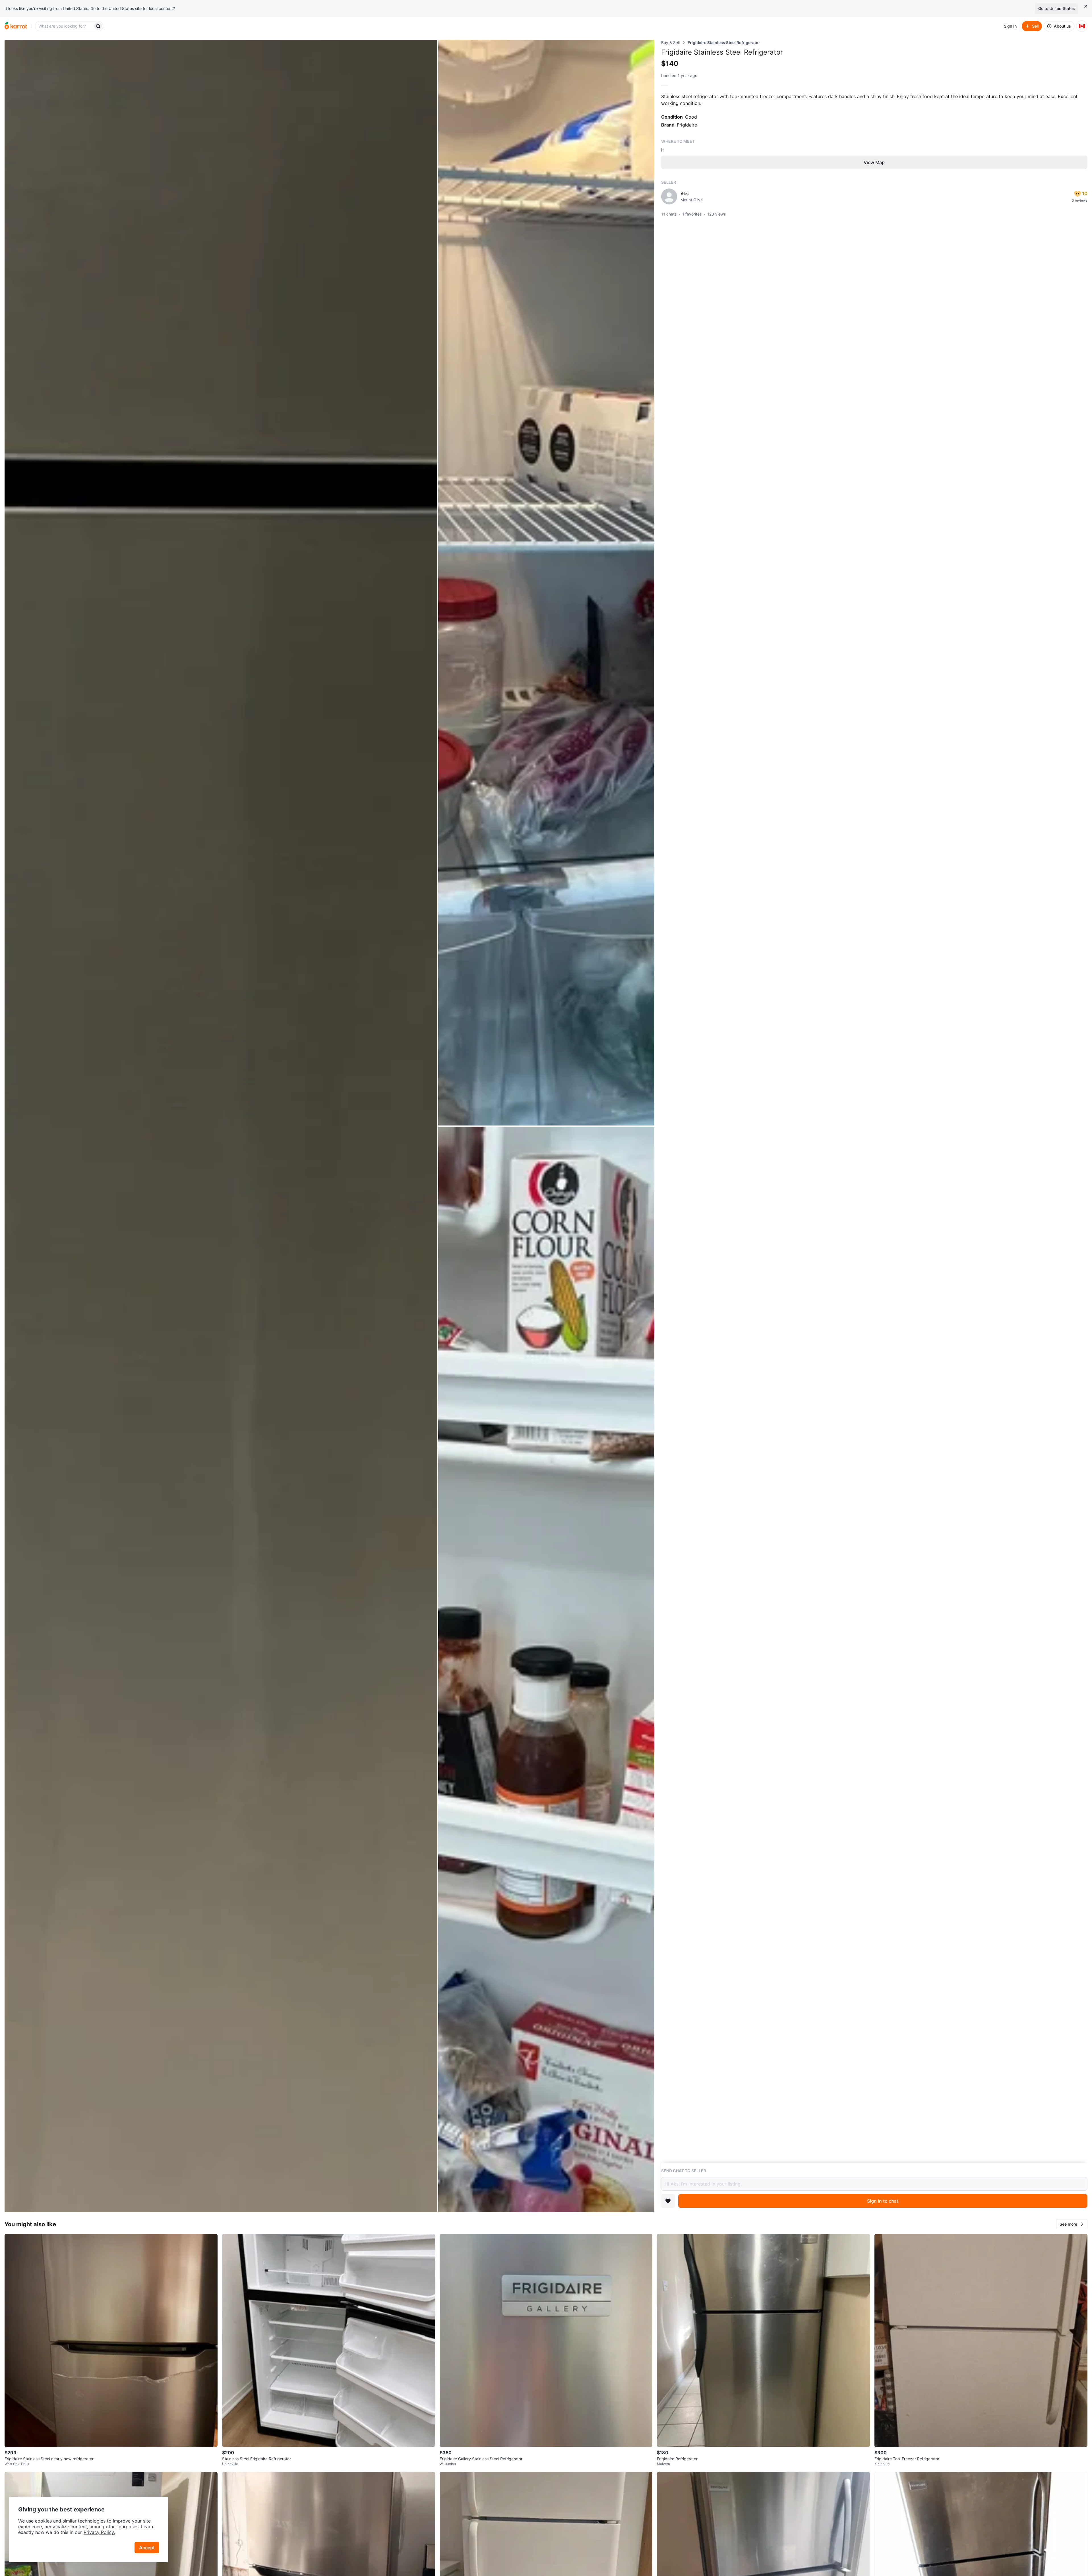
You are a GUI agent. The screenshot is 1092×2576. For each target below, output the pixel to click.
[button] (1072, 2224)
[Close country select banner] (1086, 6)
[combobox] (65, 26)
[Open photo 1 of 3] (221, 1126)
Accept (147, 2548)
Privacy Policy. (99, 2532)
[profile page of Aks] (669, 196)
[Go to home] (16, 26)
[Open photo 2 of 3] (546, 583)
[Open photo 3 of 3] (546, 1669)
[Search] (98, 26)
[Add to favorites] (668, 2201)
